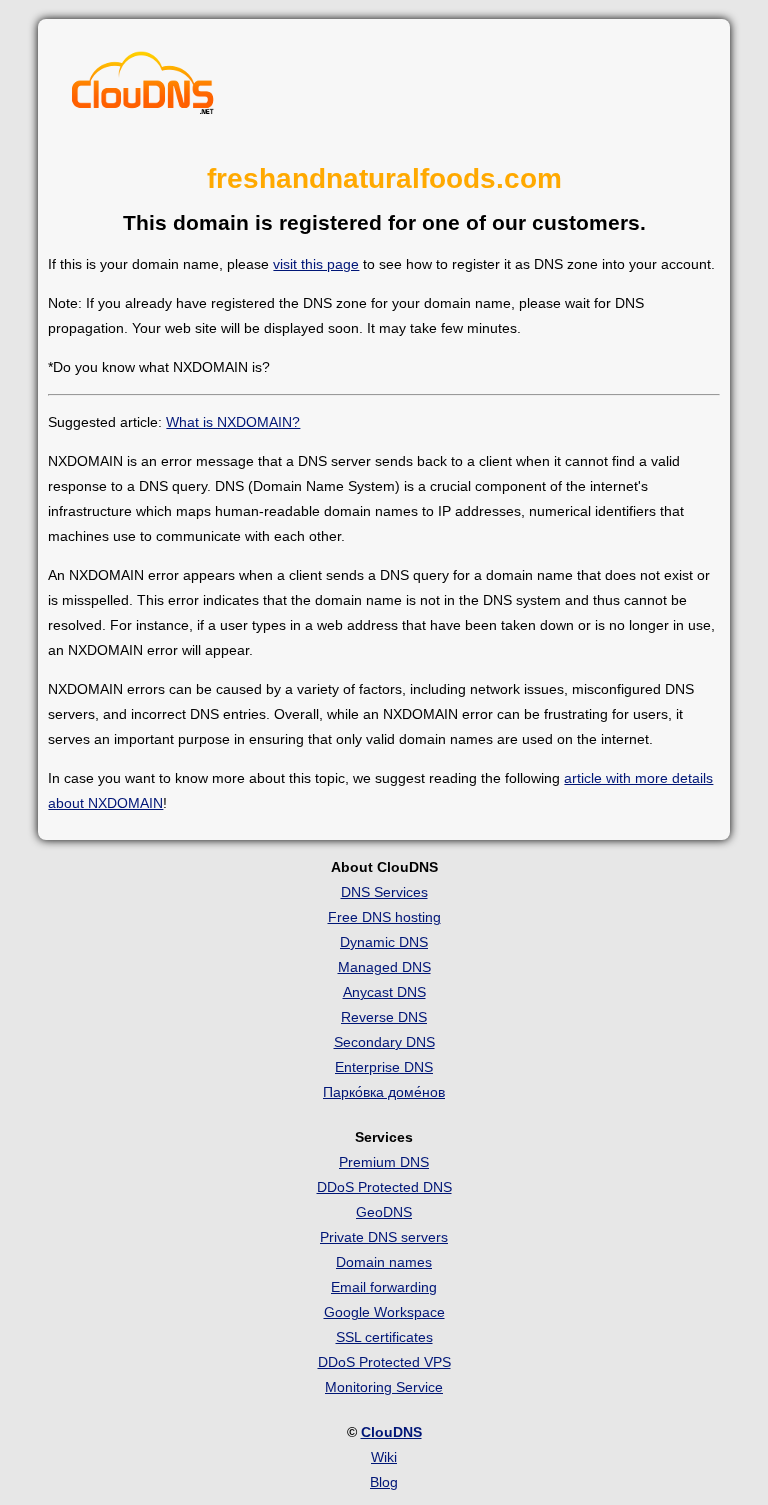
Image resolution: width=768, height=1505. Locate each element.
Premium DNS (384, 1162)
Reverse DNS (384, 1017)
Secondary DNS (384, 1042)
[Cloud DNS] (143, 88)
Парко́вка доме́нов (384, 1092)
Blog (384, 1482)
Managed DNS (384, 967)
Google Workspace (384, 1312)
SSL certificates (384, 1337)
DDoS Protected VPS (384, 1362)
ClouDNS (391, 1432)
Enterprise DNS (384, 1067)
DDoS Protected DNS (384, 1187)
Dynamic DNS (384, 942)
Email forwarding (384, 1287)
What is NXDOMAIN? (233, 422)
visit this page (316, 264)
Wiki (384, 1457)
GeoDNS (384, 1212)
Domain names (384, 1262)
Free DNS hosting (384, 917)
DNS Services (384, 892)
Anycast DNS (384, 992)
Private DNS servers (384, 1237)
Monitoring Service (384, 1387)
